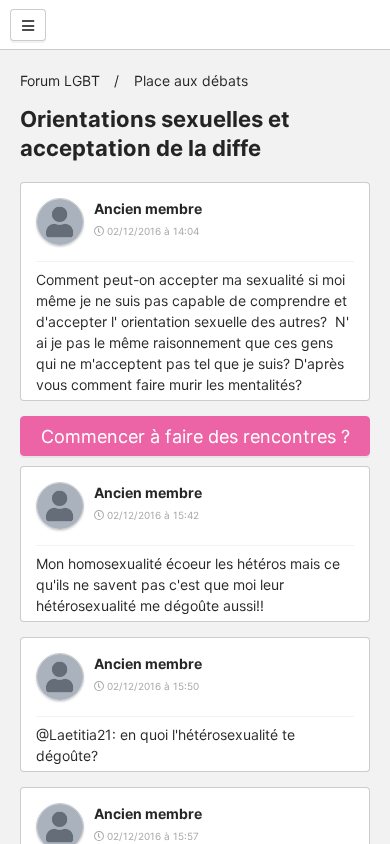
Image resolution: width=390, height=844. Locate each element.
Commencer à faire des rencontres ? (195, 436)
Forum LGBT (60, 80)
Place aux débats (191, 80)
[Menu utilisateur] (28, 25)
